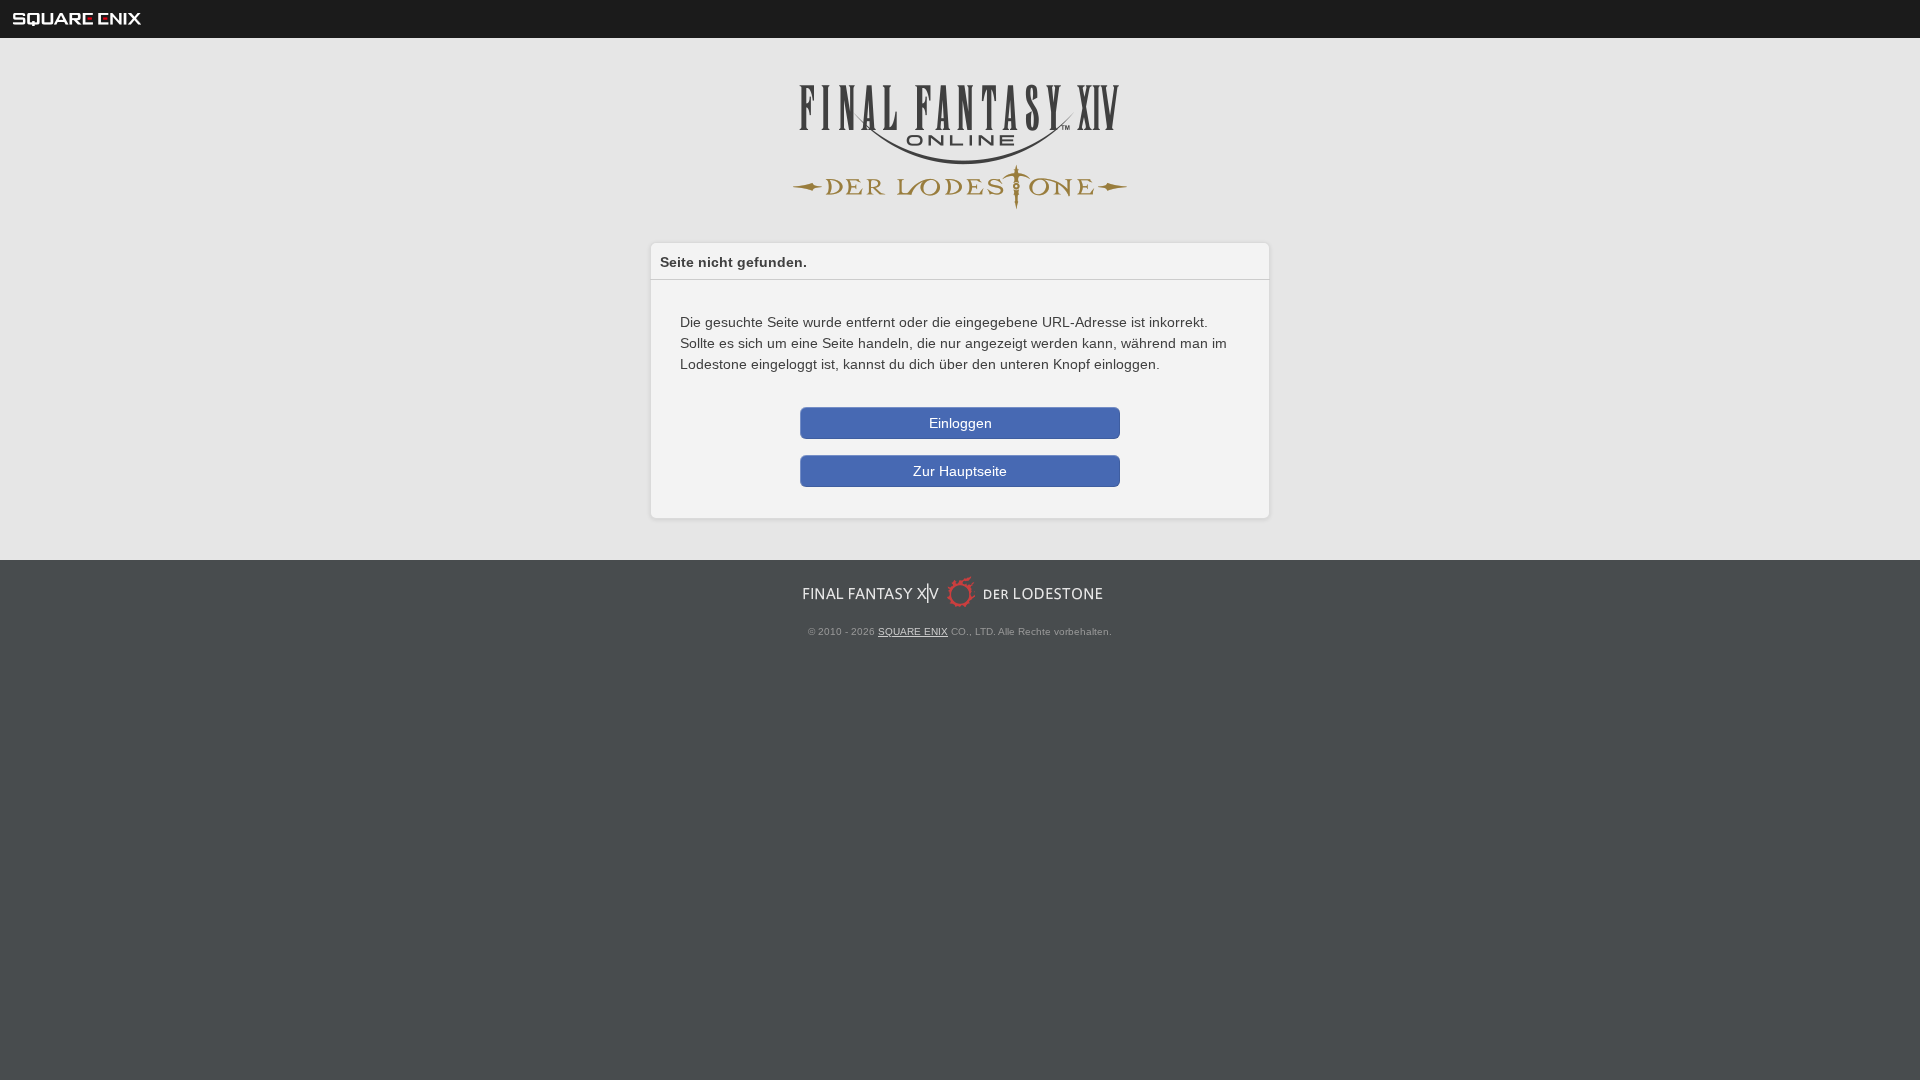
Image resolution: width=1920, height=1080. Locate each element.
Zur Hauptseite (960, 471)
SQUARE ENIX (913, 631)
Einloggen (960, 423)
